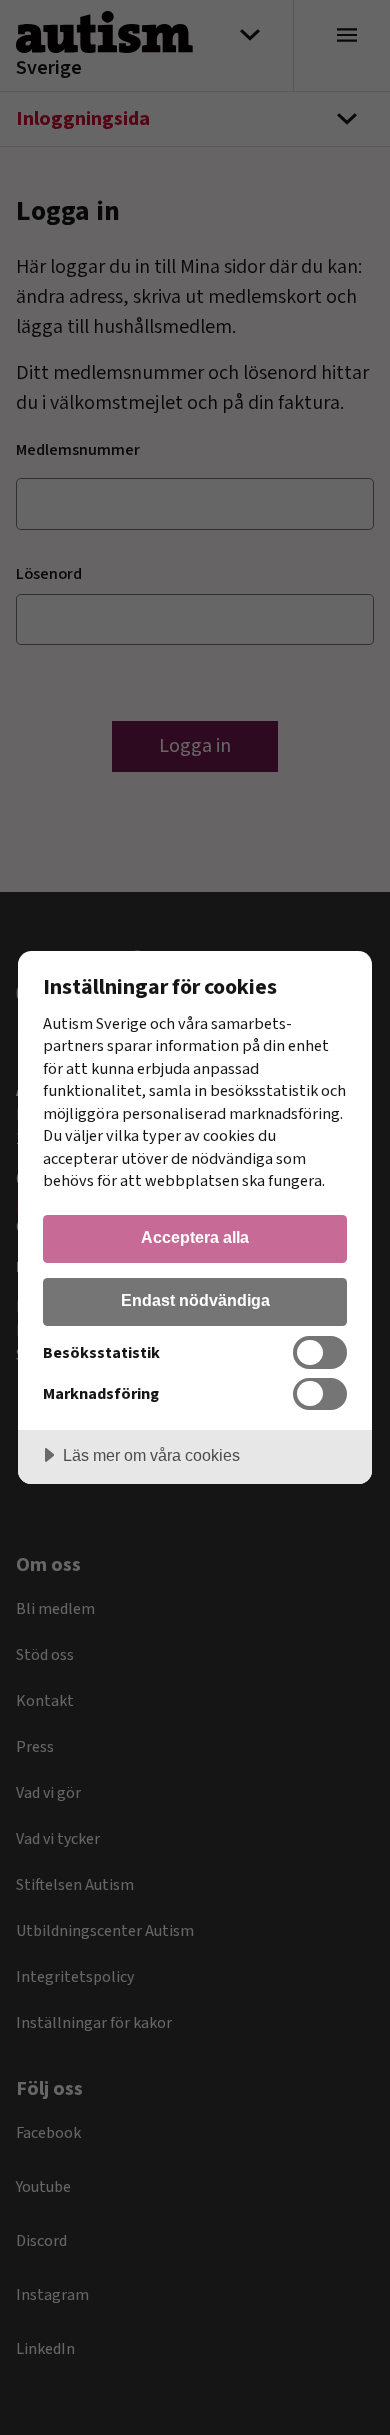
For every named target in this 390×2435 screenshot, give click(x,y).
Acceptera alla (195, 1237)
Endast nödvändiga (195, 1300)
